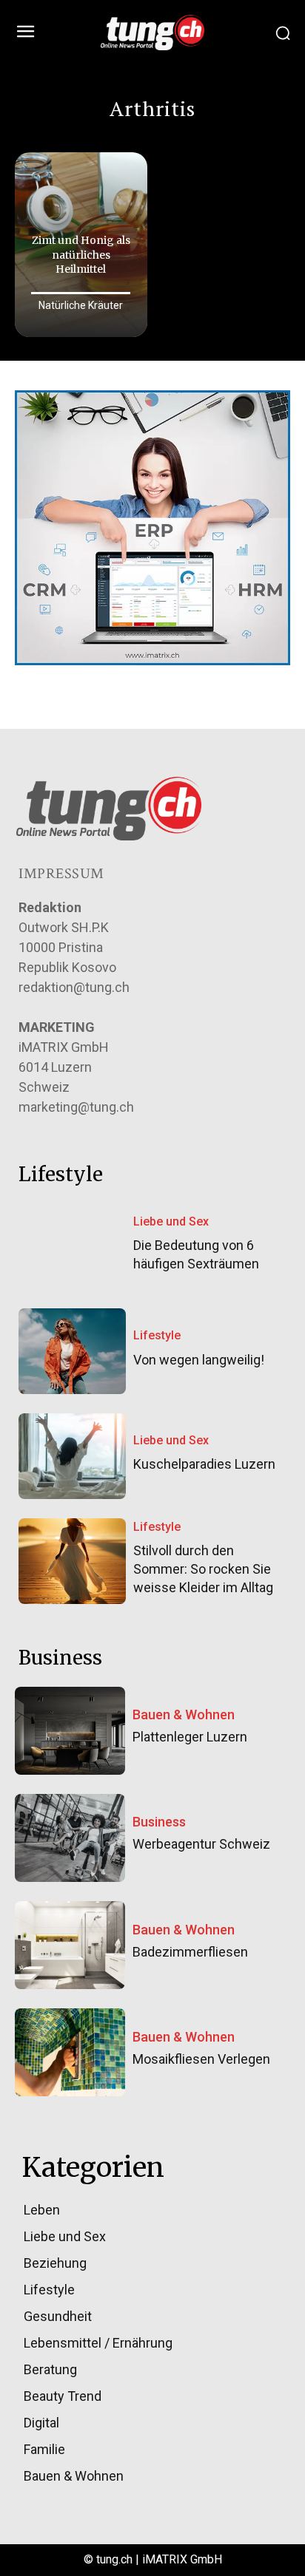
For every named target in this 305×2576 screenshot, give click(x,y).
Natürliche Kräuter (81, 305)
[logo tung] (152, 33)
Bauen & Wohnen (184, 1715)
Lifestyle (157, 1335)
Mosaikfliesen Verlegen (201, 2059)
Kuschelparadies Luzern (204, 1464)
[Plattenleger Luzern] (70, 1731)
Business (159, 1822)
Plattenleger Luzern (190, 1737)
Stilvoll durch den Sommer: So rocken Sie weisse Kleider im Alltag (203, 1569)
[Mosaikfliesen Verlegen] (70, 2052)
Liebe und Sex (171, 1221)
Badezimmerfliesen (190, 1952)
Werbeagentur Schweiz (201, 1844)
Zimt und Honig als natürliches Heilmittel (81, 255)
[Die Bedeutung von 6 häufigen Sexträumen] (72, 1246)
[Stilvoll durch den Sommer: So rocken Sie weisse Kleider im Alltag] (72, 1561)
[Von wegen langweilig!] (72, 1351)
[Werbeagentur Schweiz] (70, 1838)
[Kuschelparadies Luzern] (72, 1456)
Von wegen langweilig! (199, 1360)
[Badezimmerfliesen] (70, 1945)
